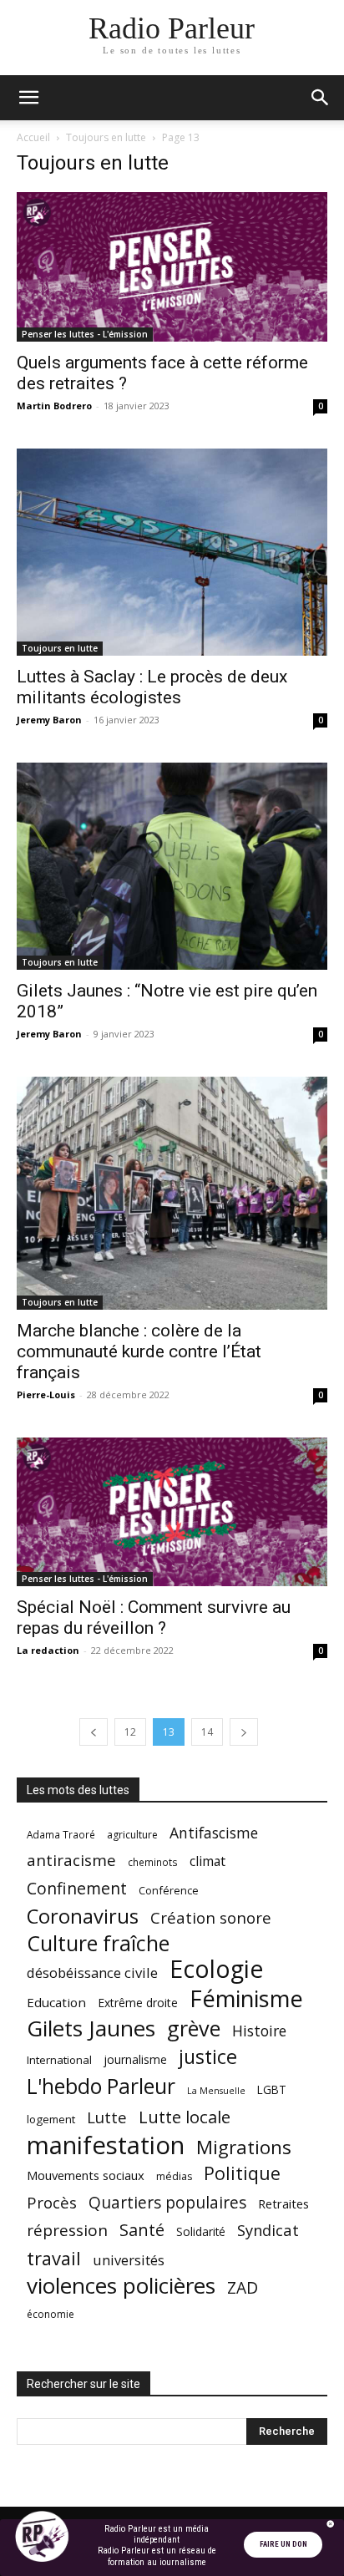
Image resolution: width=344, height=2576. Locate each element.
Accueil (33, 137)
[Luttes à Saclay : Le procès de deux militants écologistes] (172, 552)
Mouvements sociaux (86, 2175)
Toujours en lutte (106, 137)
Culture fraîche (98, 1943)
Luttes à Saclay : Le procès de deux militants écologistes (152, 687)
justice (208, 2057)
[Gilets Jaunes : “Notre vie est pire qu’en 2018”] (172, 866)
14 (207, 1732)
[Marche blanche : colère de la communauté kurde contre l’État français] (172, 1193)
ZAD (243, 2287)
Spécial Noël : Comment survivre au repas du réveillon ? (154, 1618)
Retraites (283, 2203)
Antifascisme (214, 1833)
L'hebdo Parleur (101, 2086)
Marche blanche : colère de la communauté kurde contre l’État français (139, 1351)
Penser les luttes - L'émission (85, 334)
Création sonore (211, 1917)
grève (194, 2028)
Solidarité (201, 2232)
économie (51, 2314)
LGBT (272, 2090)
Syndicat (268, 2230)
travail (54, 2258)
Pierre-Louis (46, 1394)
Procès (52, 2202)
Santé (142, 2230)
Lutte (107, 2117)
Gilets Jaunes (91, 2028)
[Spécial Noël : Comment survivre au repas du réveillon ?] (172, 1512)
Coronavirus (83, 1917)
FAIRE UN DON (283, 2544)
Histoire (259, 2031)
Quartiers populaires (167, 2202)
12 (130, 1732)
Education (56, 2002)
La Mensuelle (216, 2091)
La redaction (48, 1650)
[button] (28, 98)
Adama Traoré (61, 1834)
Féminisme (246, 1998)
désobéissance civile (92, 1973)
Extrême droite (138, 2003)
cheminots (153, 1862)
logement (51, 2119)
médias (174, 2176)
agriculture (132, 1835)
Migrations (244, 2147)
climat (207, 1861)
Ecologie (216, 1969)
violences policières (121, 2286)
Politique (242, 2173)
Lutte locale (185, 2117)
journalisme (135, 2059)
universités (129, 2260)
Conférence (169, 1890)
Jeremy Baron (49, 720)
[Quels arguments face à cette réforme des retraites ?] (172, 267)
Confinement (77, 1888)
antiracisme (71, 1861)
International (59, 2060)
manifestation (106, 2145)
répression (67, 2231)
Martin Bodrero (54, 406)
